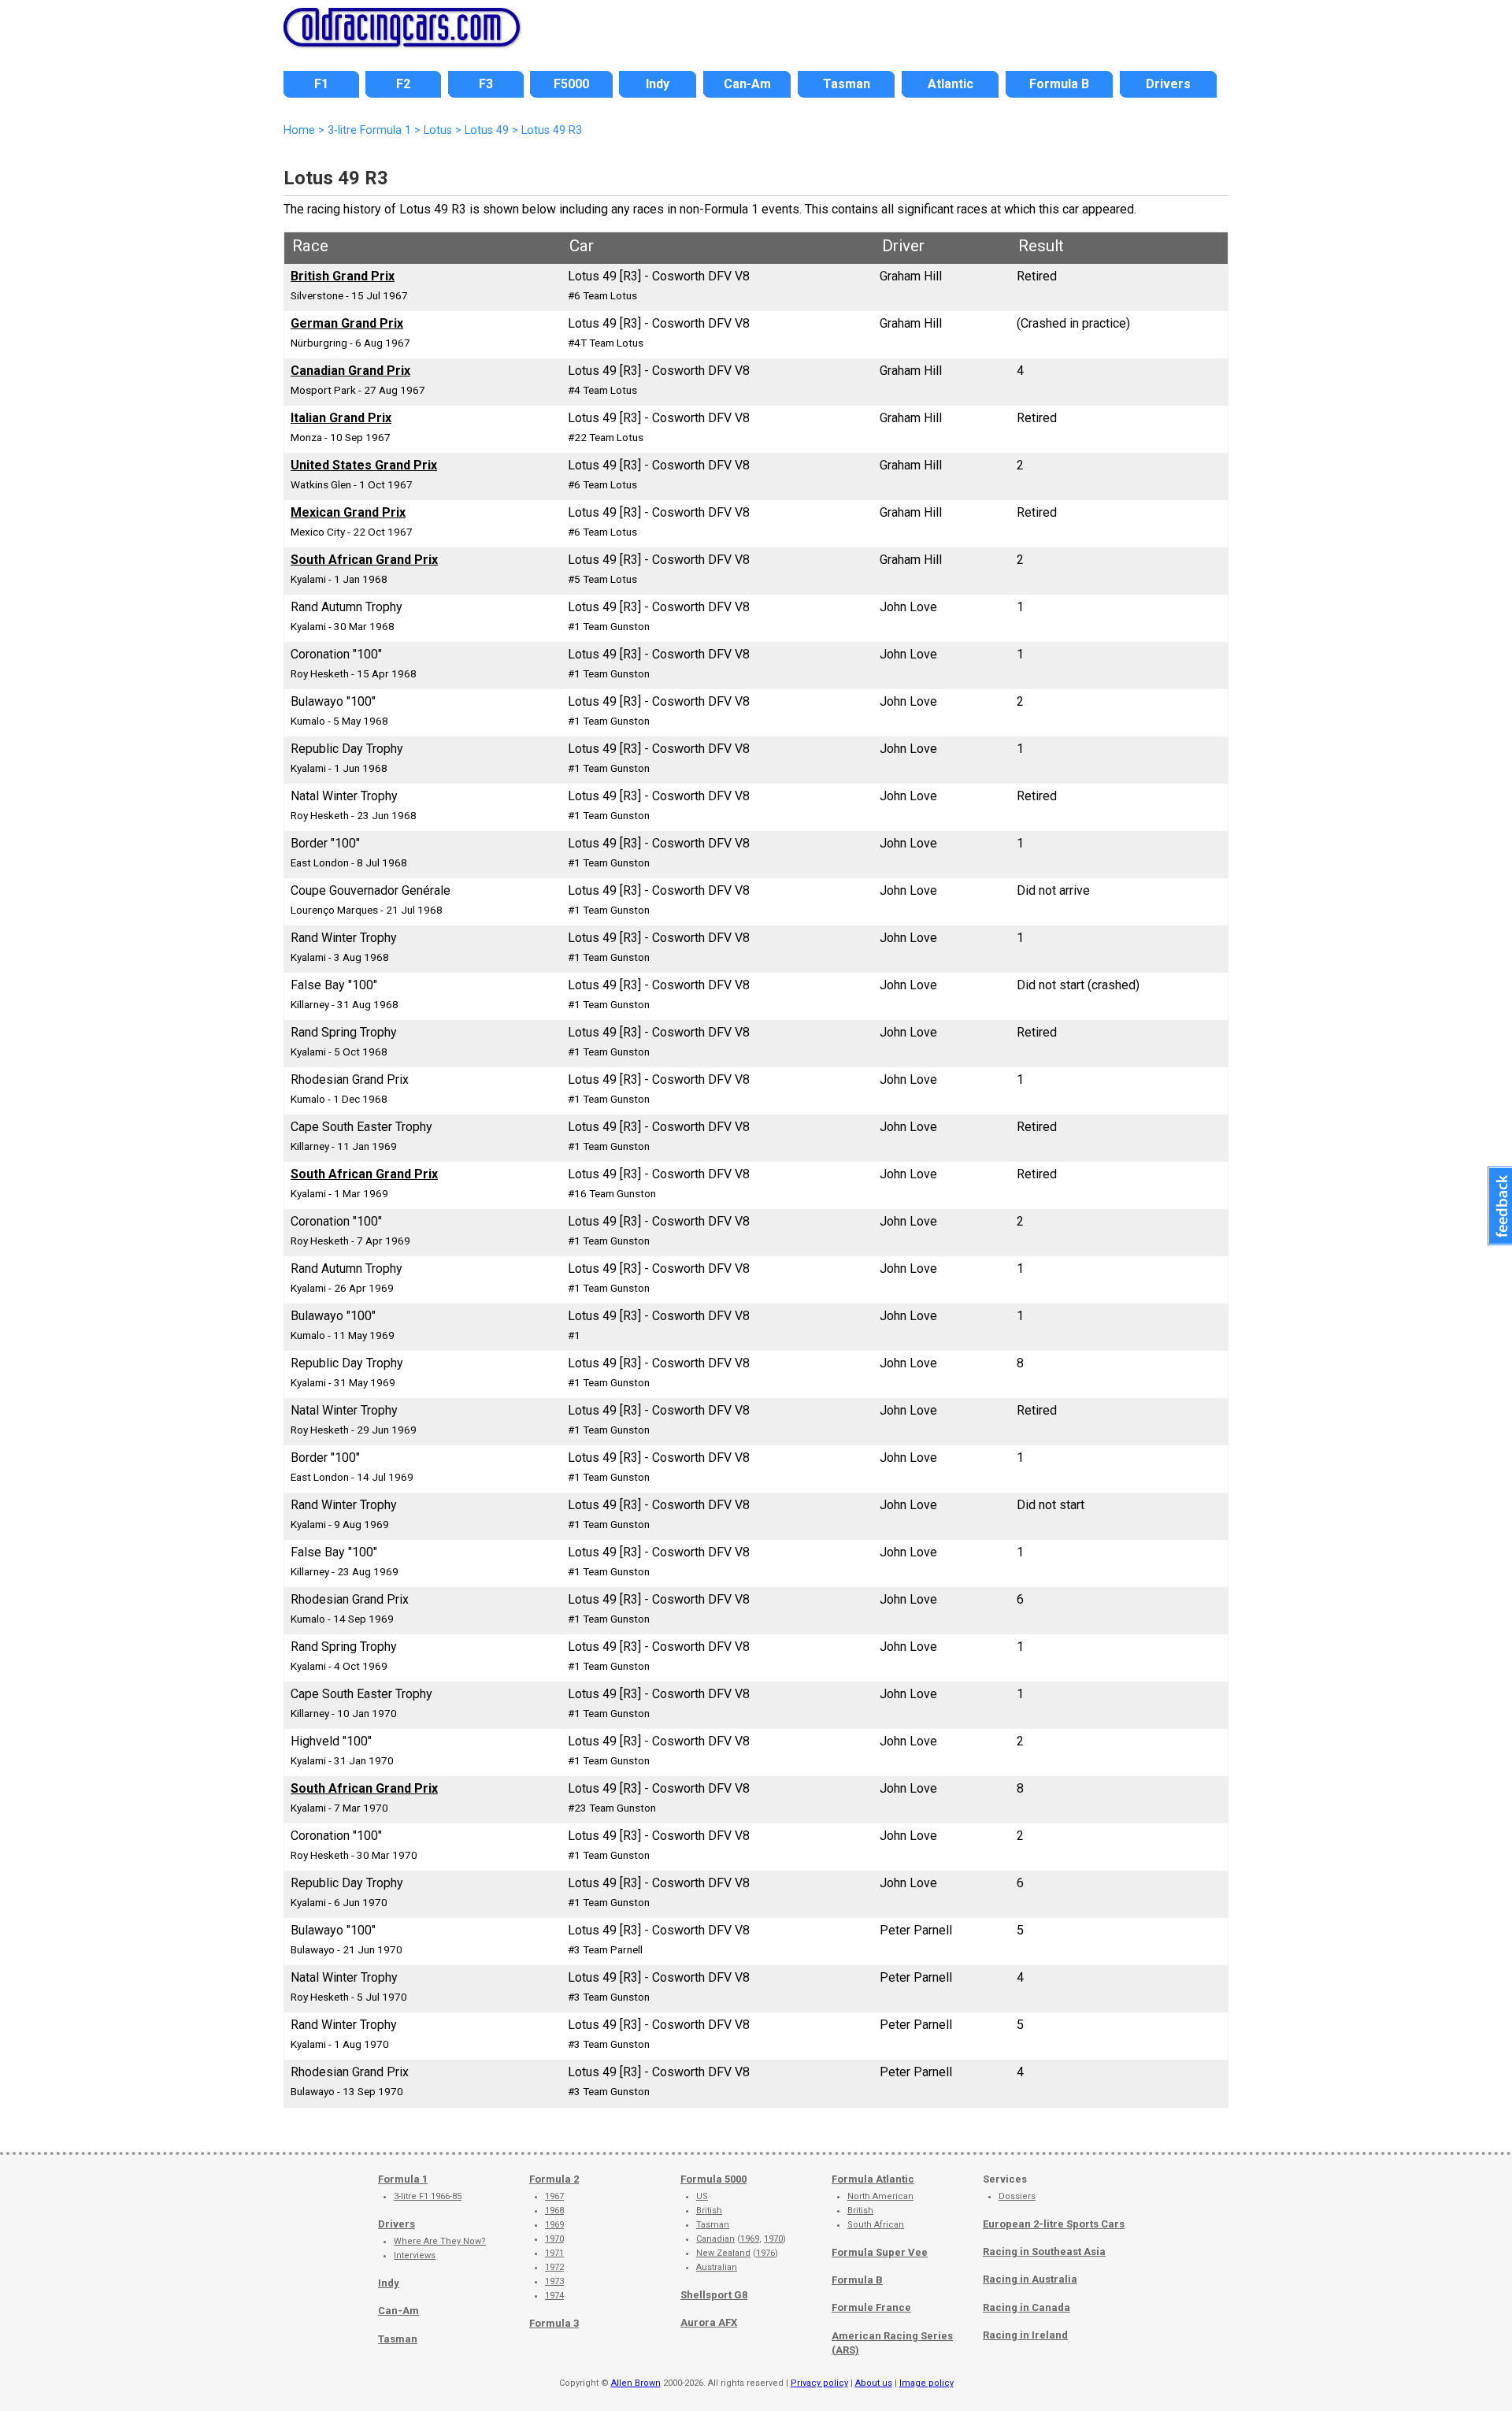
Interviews (415, 2255)
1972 (554, 2267)
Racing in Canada (1027, 2307)
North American (880, 2196)
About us (874, 2383)
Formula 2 (554, 2179)
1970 (554, 2239)
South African (876, 2225)
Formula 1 (403, 2179)
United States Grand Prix (364, 465)
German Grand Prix (347, 323)
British (709, 2211)
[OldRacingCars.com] (402, 38)
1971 (554, 2253)
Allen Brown (636, 2383)
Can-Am (398, 2311)
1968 (554, 2211)
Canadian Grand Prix (350, 371)
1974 (554, 2296)
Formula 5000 (713, 2179)
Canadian (715, 2239)
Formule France (871, 2307)
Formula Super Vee (880, 2252)
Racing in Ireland (1025, 2335)
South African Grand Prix (364, 560)
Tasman (398, 2339)
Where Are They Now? (440, 2241)
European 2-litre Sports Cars (1054, 2224)
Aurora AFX (709, 2322)
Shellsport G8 (714, 2295)
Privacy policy (819, 2383)
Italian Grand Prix (341, 418)
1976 (765, 2253)
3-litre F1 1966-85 (428, 2196)
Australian (717, 2267)
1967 (554, 2196)
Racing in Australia (1030, 2279)
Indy (389, 2283)
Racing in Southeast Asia (1044, 2252)
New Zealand (723, 2253)
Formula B (857, 2280)
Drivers (397, 2224)
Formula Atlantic (873, 2179)
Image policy (926, 2383)
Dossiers (1017, 2196)
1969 (554, 2225)
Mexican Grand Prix (348, 512)
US (702, 2196)
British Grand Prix (343, 276)
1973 (554, 2281)
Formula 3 (554, 2323)
